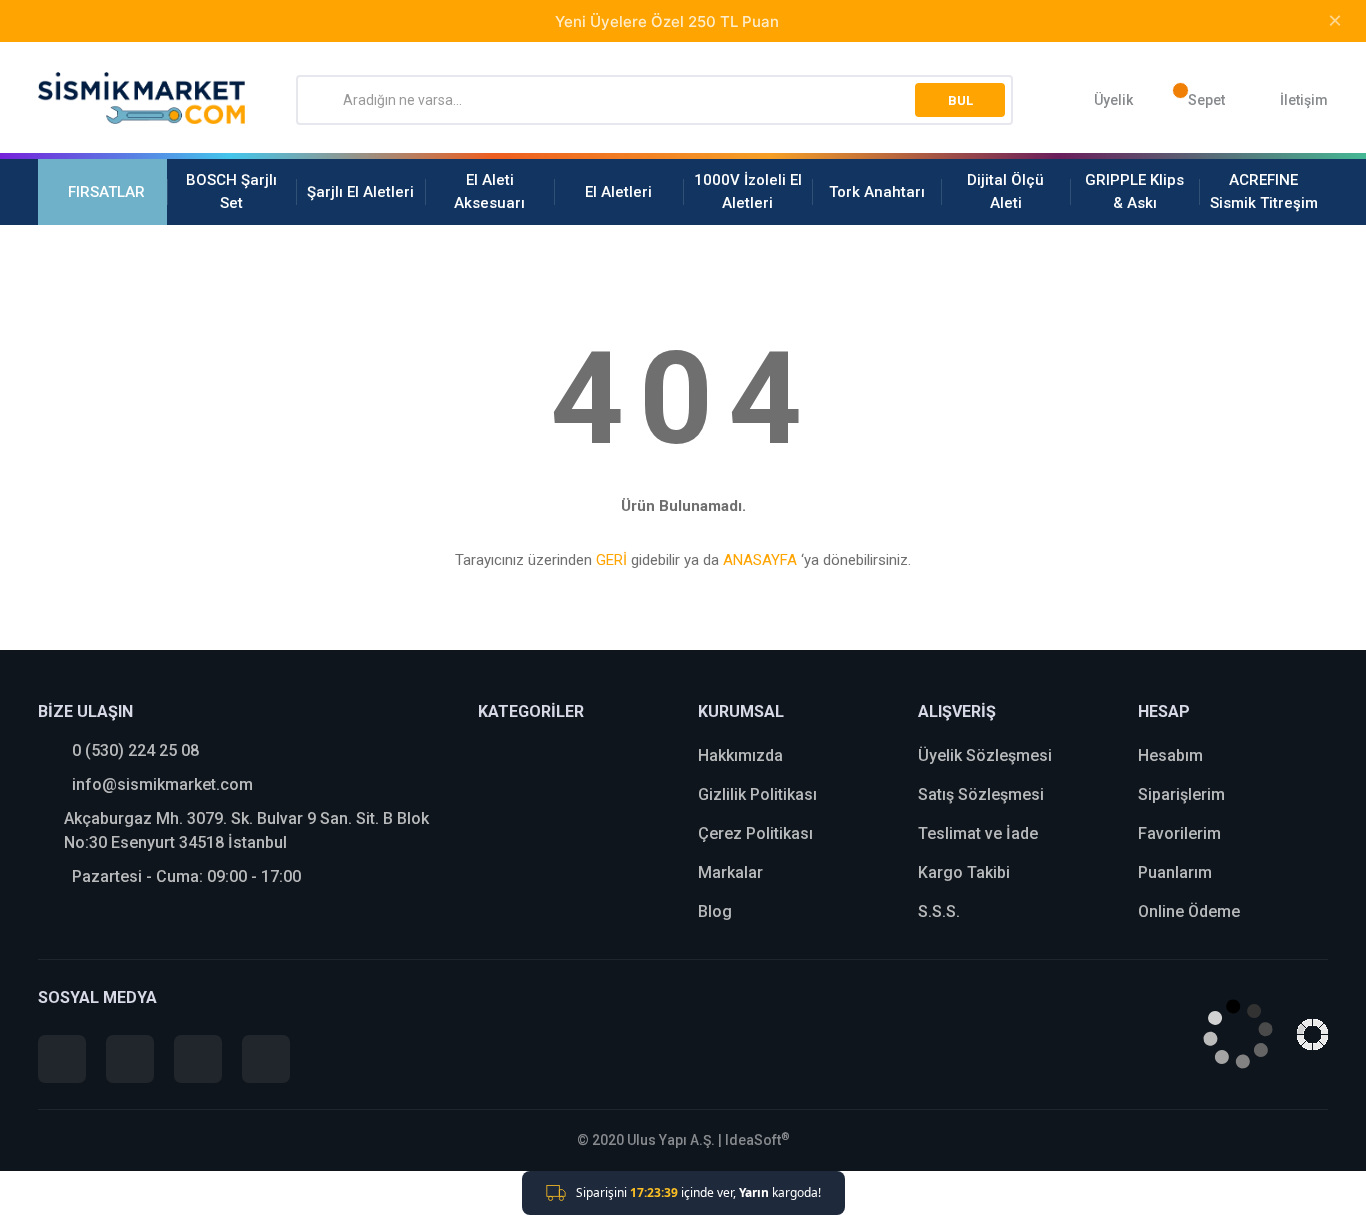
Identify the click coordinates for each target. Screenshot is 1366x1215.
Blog (715, 911)
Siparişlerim (1181, 794)
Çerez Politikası (755, 833)
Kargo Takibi (964, 872)
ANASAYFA (760, 560)
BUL (960, 100)
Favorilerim (1179, 833)
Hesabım (1170, 755)
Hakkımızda (740, 755)
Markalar (730, 872)
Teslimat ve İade (978, 833)
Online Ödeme (1189, 911)
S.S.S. (939, 911)
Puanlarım (1175, 872)
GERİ (611, 560)
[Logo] (142, 98)
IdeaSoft (757, 1140)
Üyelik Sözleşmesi (985, 755)
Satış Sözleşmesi (981, 794)
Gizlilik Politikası (757, 794)
